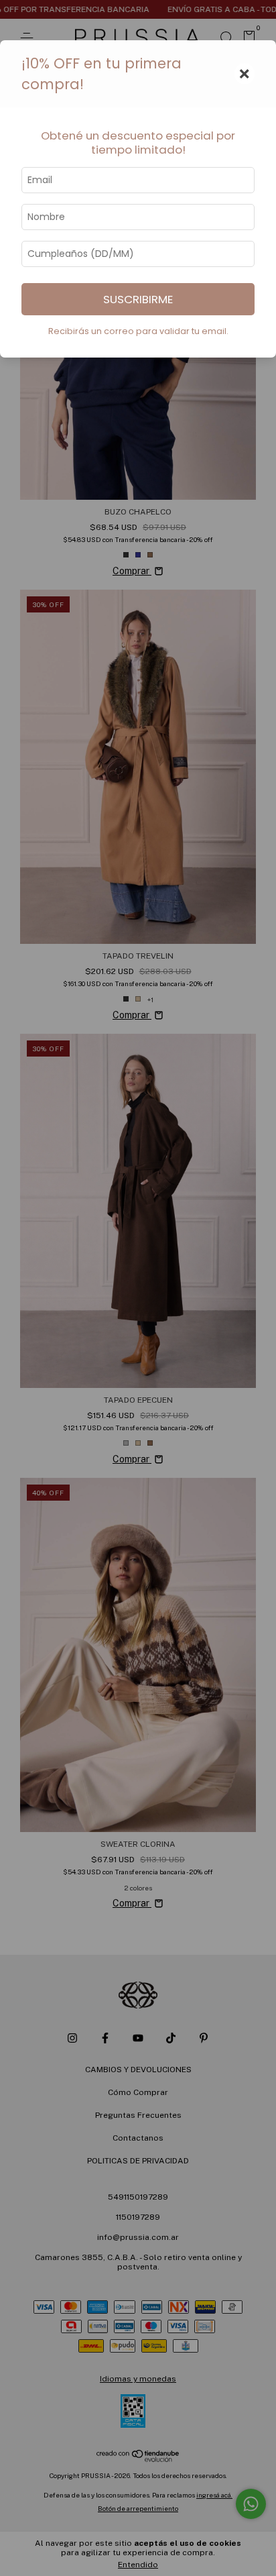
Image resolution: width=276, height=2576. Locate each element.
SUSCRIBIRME (138, 299)
